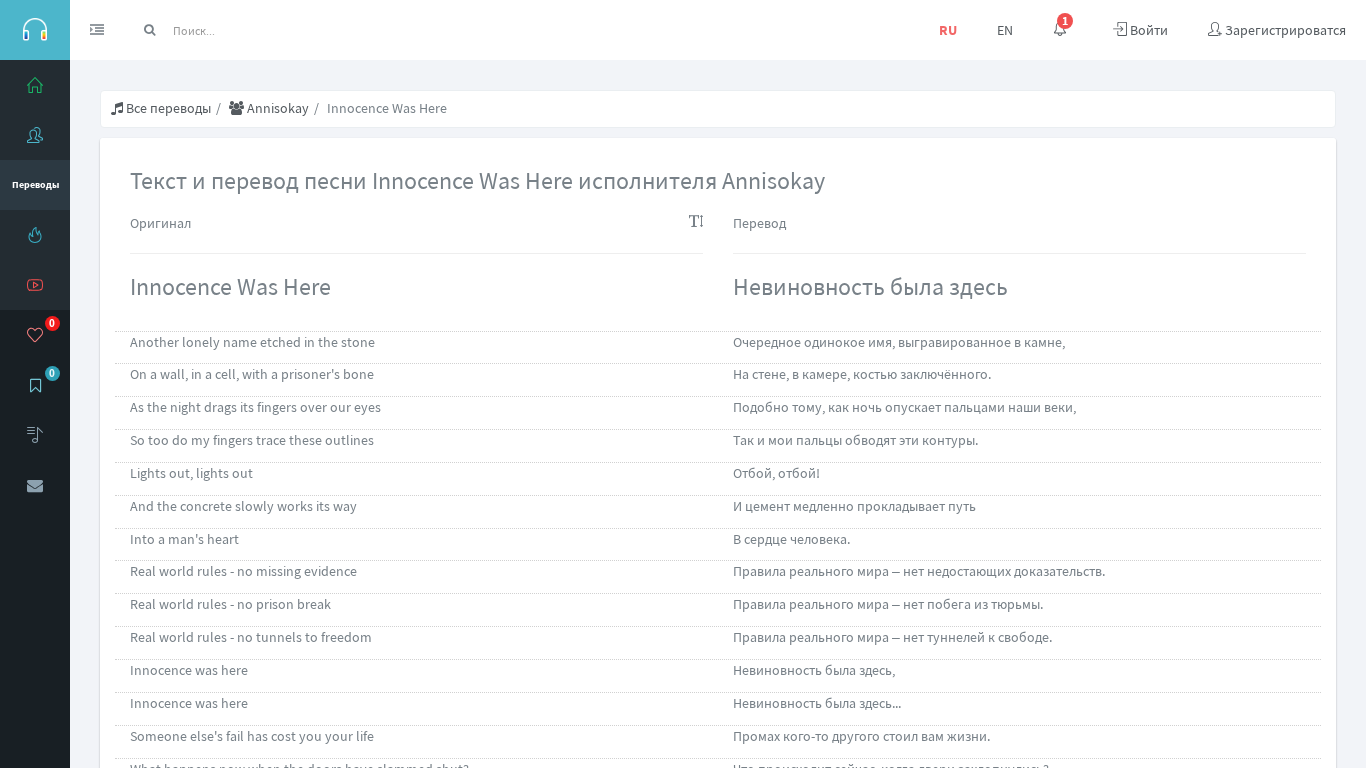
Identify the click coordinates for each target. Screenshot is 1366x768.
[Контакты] (35, 485)
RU (948, 30)
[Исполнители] (35, 135)
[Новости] (35, 235)
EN (1005, 30)
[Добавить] (35, 435)
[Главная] (35, 85)
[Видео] (35, 285)
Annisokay (276, 108)
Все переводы (167, 108)
